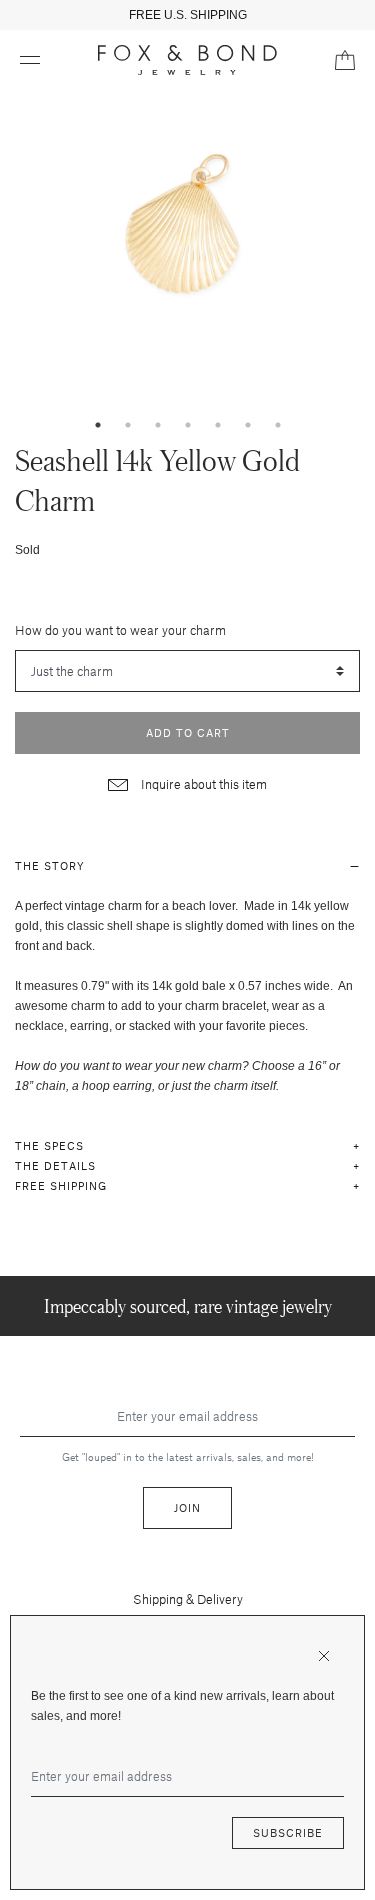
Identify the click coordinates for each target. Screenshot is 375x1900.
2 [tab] (128, 425)
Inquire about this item (202, 784)
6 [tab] (248, 425)
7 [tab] (278, 425)
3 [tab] (158, 425)
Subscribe (288, 1832)
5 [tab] (218, 425)
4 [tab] (188, 425)
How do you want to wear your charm (120, 630)
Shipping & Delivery (188, 1599)
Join (187, 1507)
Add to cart (188, 732)
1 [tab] (98, 425)
